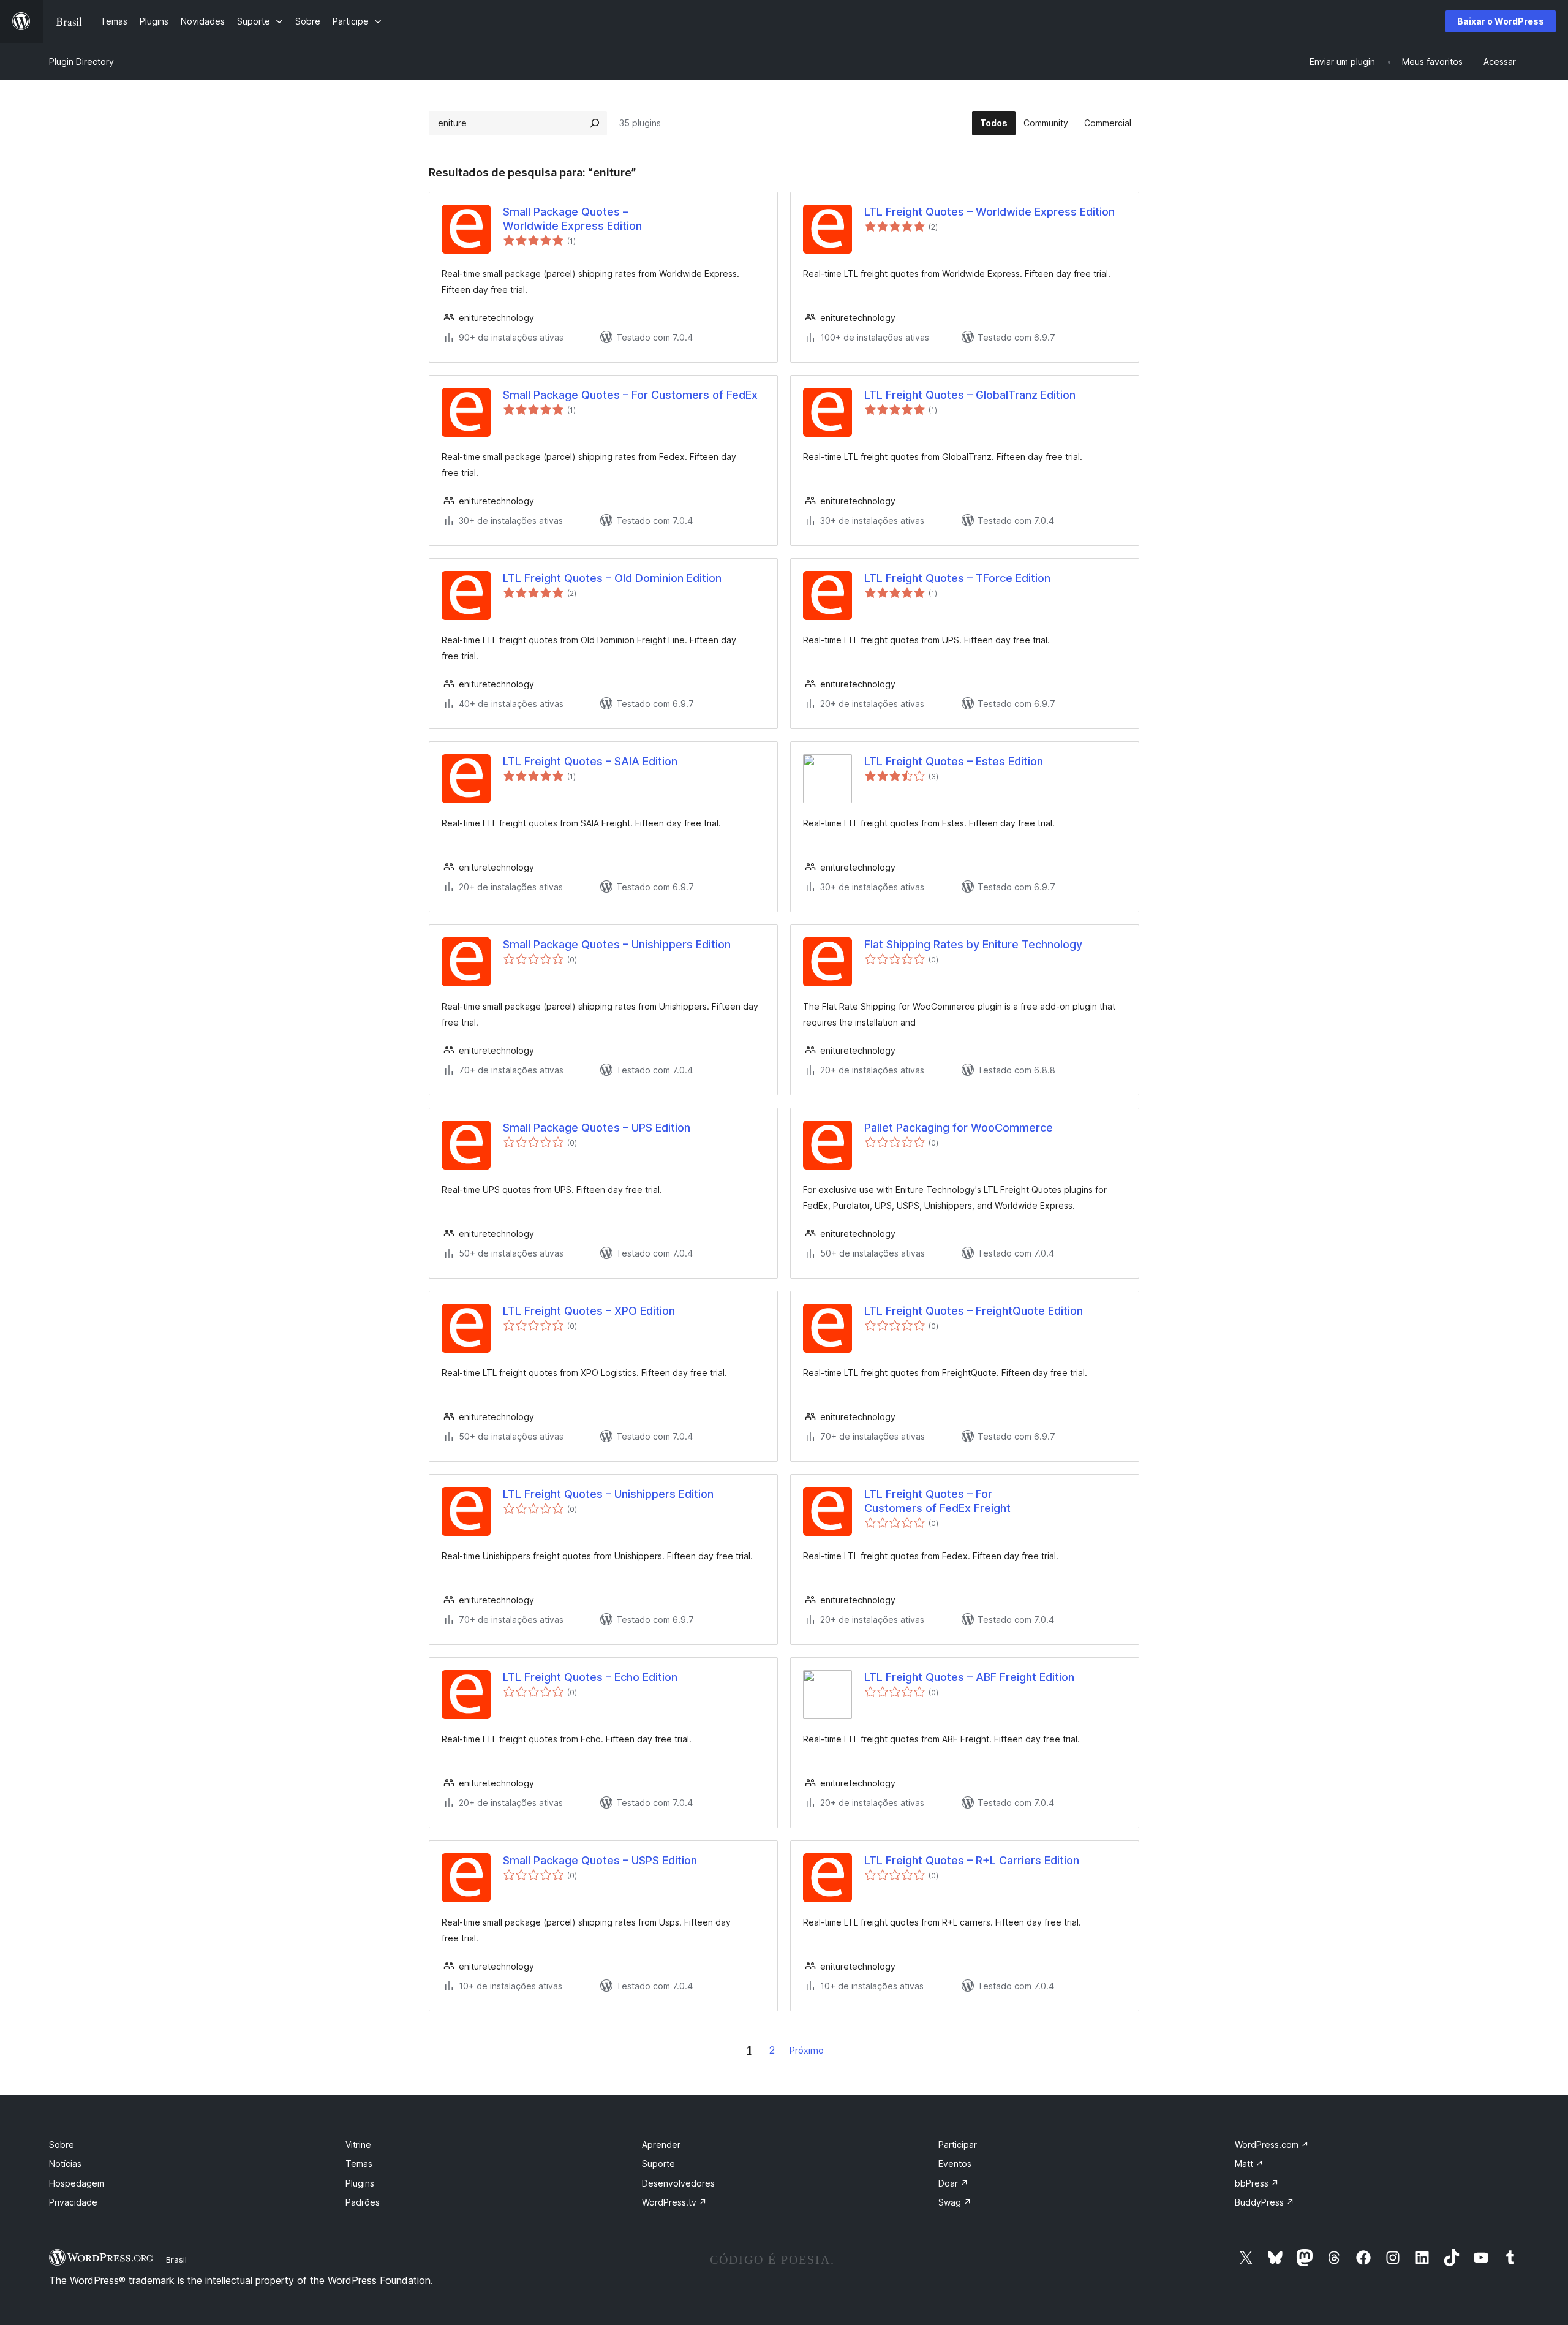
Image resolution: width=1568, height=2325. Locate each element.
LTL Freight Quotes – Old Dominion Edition (612, 578)
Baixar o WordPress (1501, 21)
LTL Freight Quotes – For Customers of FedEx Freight (937, 1501)
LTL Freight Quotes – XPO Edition (589, 1311)
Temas (359, 2164)
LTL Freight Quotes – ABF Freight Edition (969, 1677)
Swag (955, 2202)
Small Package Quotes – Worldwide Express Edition (572, 219)
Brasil (176, 2259)
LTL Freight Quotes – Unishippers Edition (608, 1494)
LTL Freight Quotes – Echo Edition (590, 1677)
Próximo (807, 2050)
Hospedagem (77, 2183)
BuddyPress (1265, 2202)
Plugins (360, 2183)
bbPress (1257, 2183)
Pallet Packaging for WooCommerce (959, 1128)
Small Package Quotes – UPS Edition (597, 1128)
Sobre (62, 2145)
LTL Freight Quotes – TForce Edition (957, 578)
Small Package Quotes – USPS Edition (600, 1860)
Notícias (65, 2164)
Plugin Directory (81, 62)
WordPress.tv (674, 2202)
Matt (1249, 2164)
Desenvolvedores (678, 2183)
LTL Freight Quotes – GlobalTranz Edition (970, 395)
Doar (953, 2183)
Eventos (955, 2164)
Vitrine (358, 2145)
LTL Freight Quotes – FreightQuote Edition (974, 1311)
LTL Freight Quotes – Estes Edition (954, 761)
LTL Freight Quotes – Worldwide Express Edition (989, 212)
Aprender (661, 2145)
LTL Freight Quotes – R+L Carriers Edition (972, 1860)
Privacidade (73, 2202)
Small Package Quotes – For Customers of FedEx (630, 395)
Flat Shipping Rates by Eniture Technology (973, 944)
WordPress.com (1272, 2145)
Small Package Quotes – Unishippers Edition (617, 944)
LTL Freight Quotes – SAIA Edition (590, 761)
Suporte (658, 2164)
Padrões (363, 2202)
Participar (958, 2145)
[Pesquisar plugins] (595, 123)
